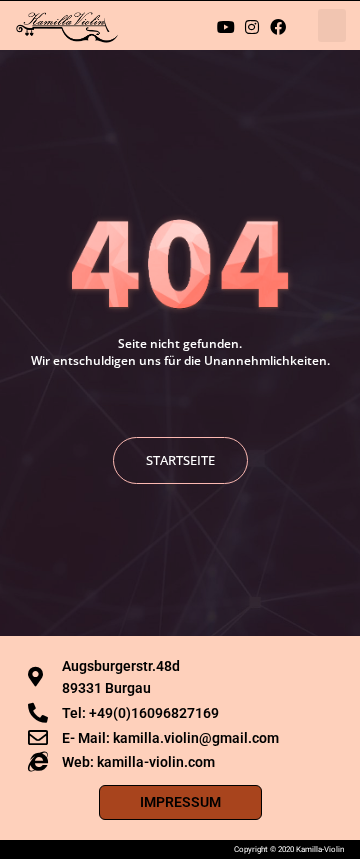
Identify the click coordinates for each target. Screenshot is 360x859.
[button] (332, 25)
